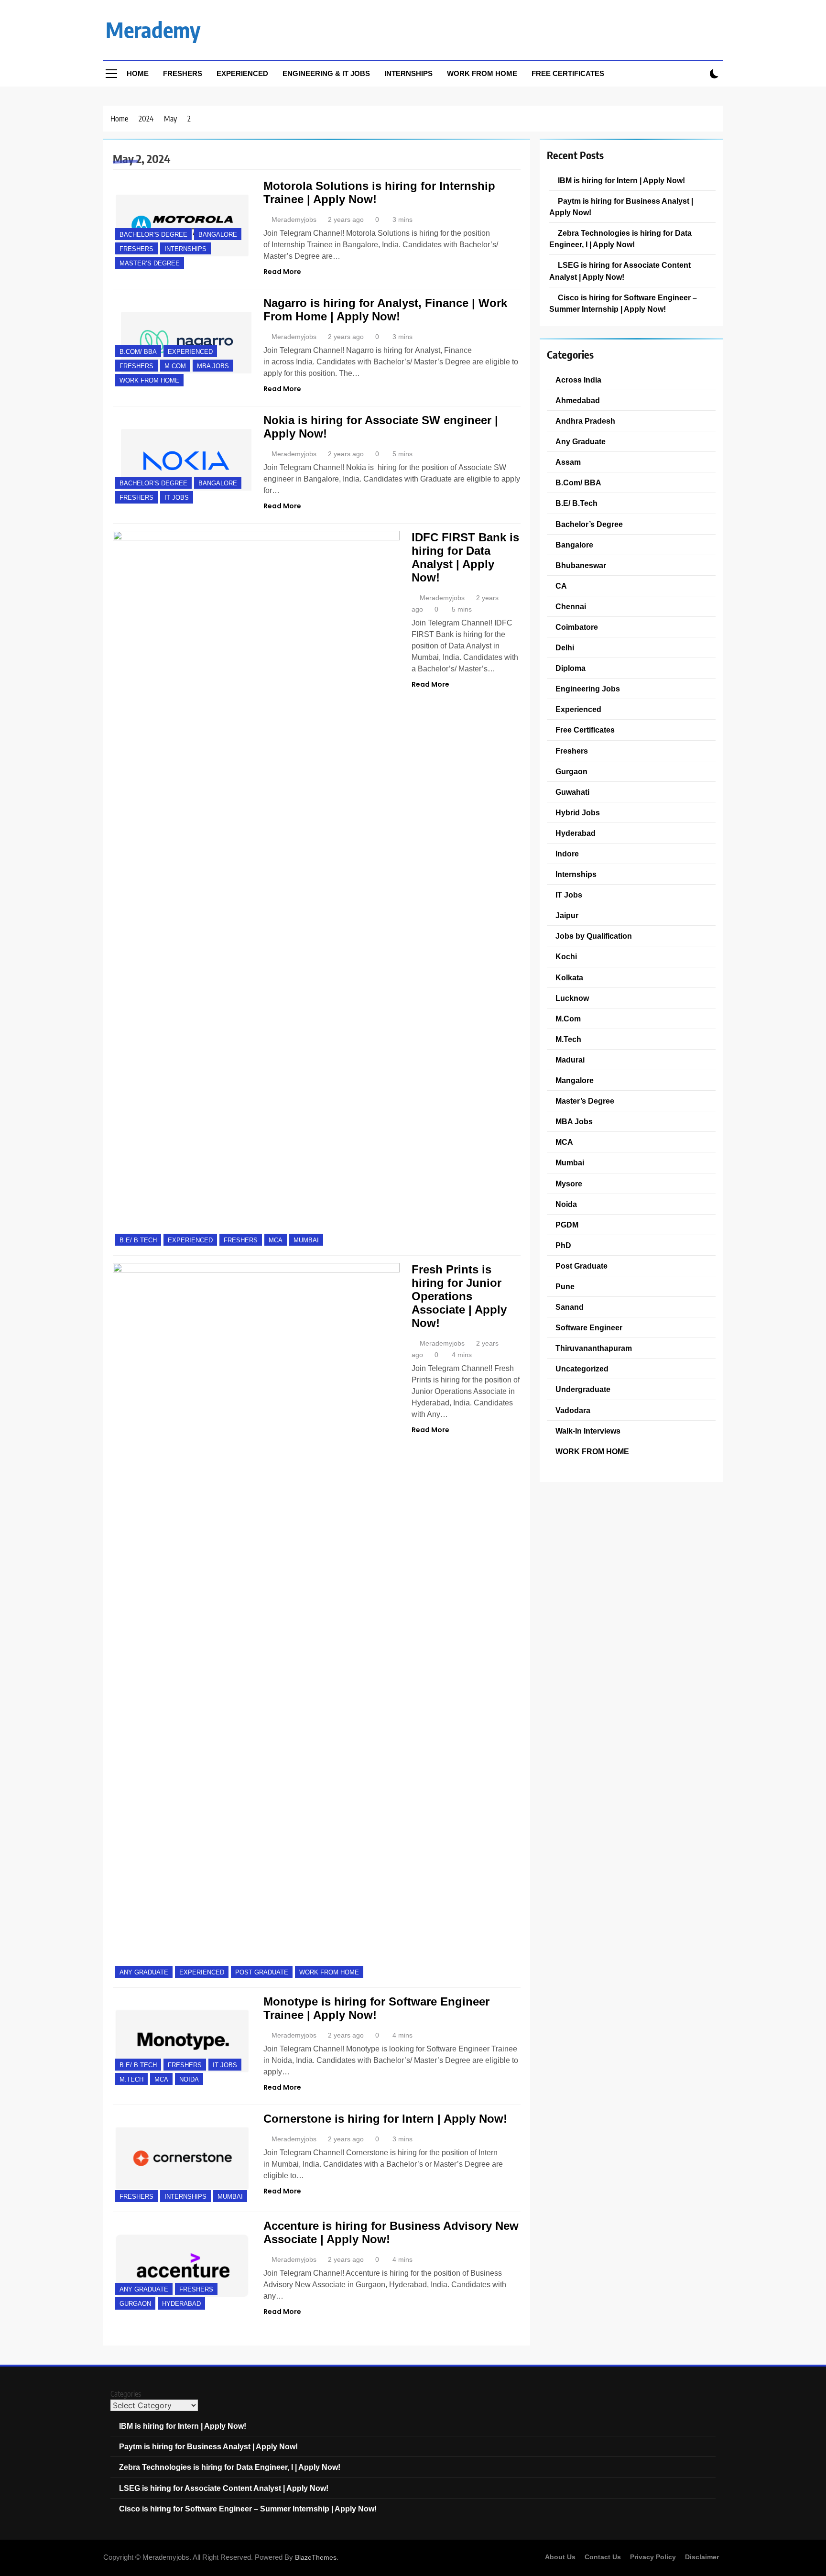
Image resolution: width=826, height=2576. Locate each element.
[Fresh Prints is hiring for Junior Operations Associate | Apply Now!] (256, 1622)
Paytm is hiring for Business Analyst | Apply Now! (208, 2446)
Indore (567, 854)
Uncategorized (582, 1369)
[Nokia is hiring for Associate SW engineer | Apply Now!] (182, 460)
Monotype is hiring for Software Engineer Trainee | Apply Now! (376, 2008)
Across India (578, 380)
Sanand (570, 1307)
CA (561, 586)
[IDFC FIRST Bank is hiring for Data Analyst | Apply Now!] (256, 889)
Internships (408, 73)
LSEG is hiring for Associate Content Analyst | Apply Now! (224, 2488)
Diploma (571, 668)
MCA (276, 1240)
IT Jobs (177, 498)
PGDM (567, 1225)
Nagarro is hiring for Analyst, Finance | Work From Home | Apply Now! (385, 310)
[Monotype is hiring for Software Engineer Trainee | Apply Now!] (182, 2041)
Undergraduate (583, 1389)
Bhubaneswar (581, 565)
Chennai (571, 606)
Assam (568, 462)
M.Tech (131, 2079)
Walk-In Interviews (588, 1431)
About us (560, 2557)
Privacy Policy (653, 2557)
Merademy (153, 30)
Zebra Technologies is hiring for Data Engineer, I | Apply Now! (230, 2467)
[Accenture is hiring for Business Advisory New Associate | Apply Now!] (182, 2265)
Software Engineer (589, 1327)
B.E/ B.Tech (138, 1240)
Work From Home (482, 73)
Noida (189, 2079)
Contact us (603, 2557)
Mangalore (575, 1080)
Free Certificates (568, 73)
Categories (126, 2394)
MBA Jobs (213, 366)
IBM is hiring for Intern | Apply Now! (621, 180)
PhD (563, 1245)
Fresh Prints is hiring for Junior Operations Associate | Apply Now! (459, 1296)
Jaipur (567, 915)
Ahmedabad (578, 400)
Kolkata (569, 977)
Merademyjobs (294, 219)
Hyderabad (181, 2304)
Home (138, 73)
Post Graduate (262, 1972)
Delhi (565, 647)
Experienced (242, 73)
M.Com (175, 366)
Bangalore (218, 235)
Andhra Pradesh (585, 421)
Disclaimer (702, 2557)
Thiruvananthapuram (594, 1348)
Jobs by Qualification (594, 936)
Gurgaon (135, 2304)
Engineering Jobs (588, 689)
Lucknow (572, 998)
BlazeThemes (316, 2557)
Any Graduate (144, 1972)
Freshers (183, 73)
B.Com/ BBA (138, 352)
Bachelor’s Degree (153, 235)
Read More (282, 272)
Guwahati (572, 792)
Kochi (566, 956)
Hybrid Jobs (578, 812)
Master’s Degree (150, 263)
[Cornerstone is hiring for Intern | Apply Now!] (182, 2158)
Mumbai (306, 1240)
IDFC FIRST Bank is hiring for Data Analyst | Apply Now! (465, 557)
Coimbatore (577, 627)
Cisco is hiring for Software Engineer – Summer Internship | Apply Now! (248, 2509)
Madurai (570, 1060)
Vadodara (573, 1410)
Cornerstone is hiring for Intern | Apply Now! (385, 2119)
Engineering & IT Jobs (326, 73)
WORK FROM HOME (149, 380)
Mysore (569, 1184)
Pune (565, 1286)
